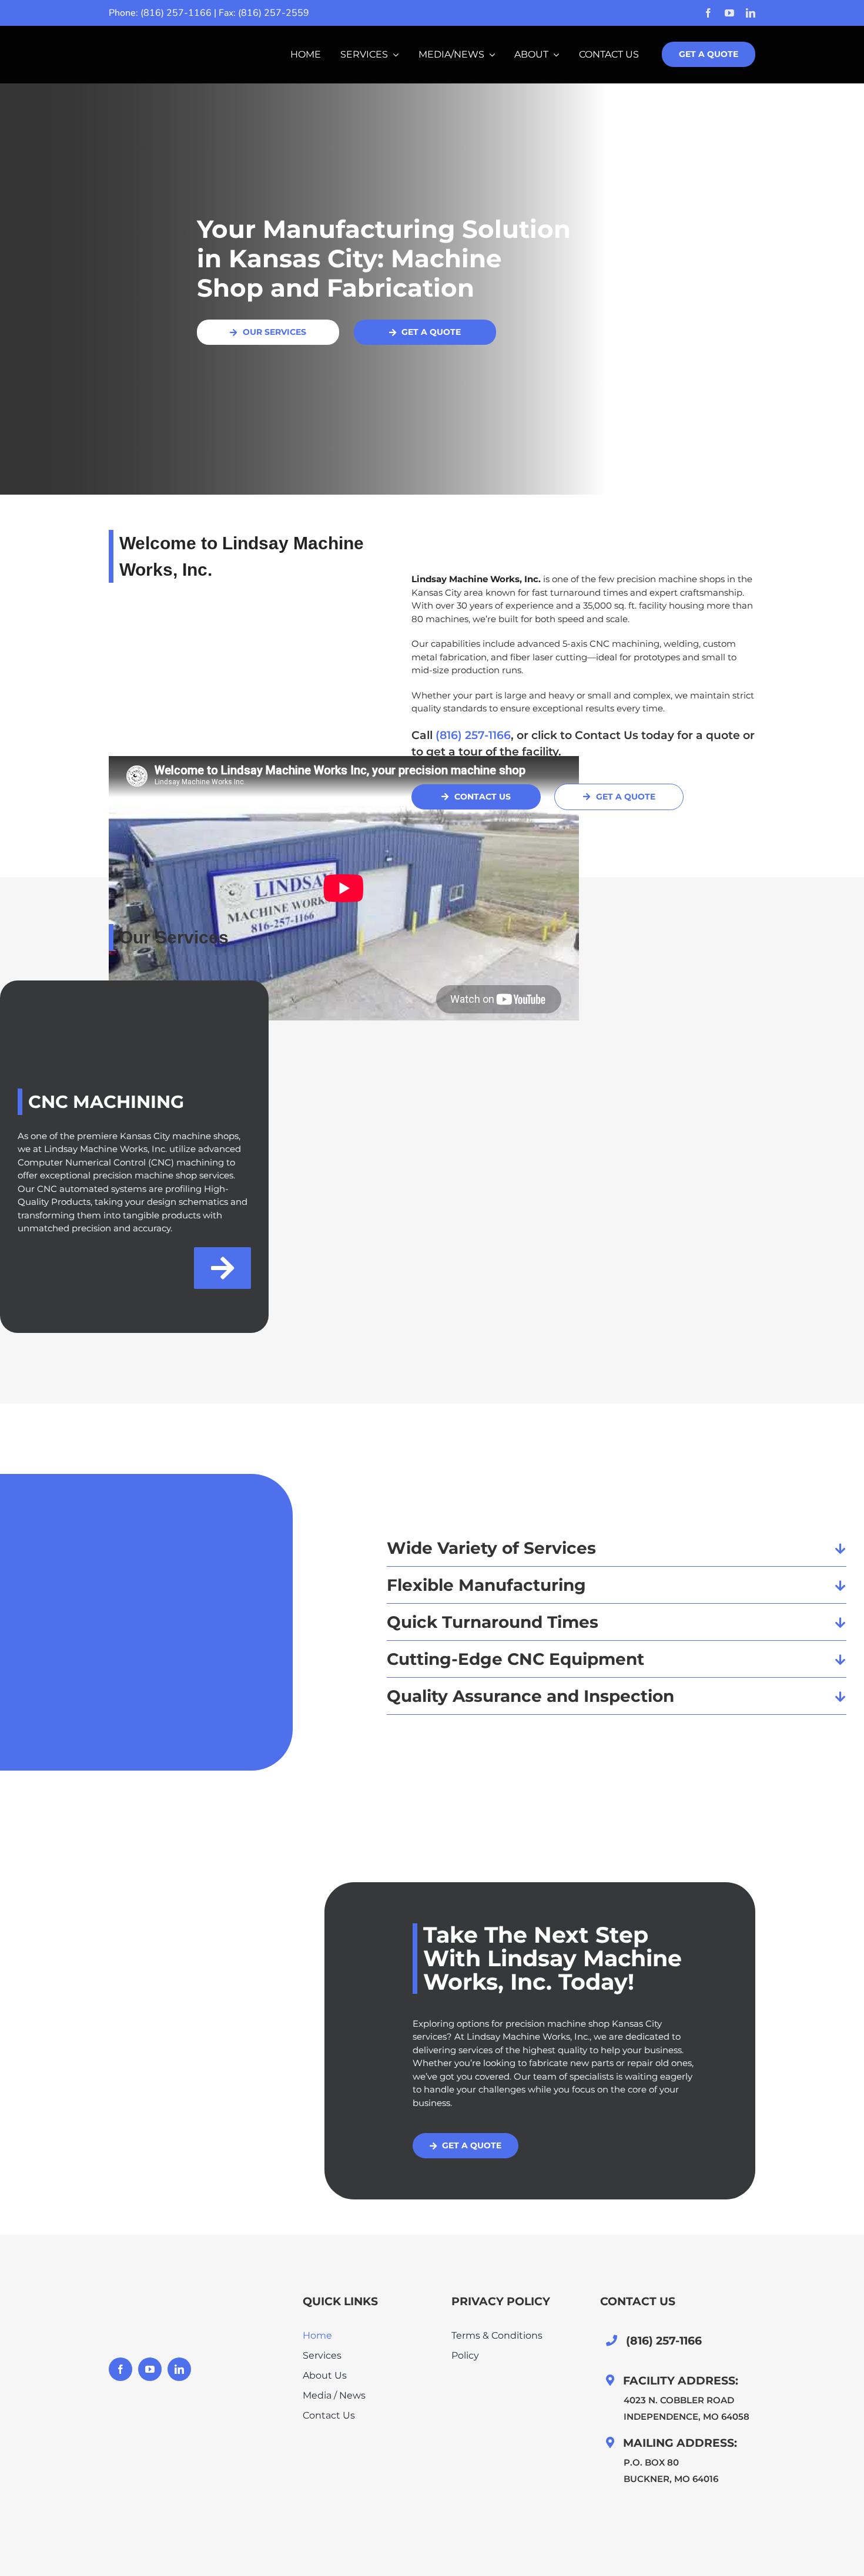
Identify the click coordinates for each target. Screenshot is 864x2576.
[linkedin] (751, 13)
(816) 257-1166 (176, 13)
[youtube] (729, 13)
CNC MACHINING (106, 1102)
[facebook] (708, 13)
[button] (617, 1548)
